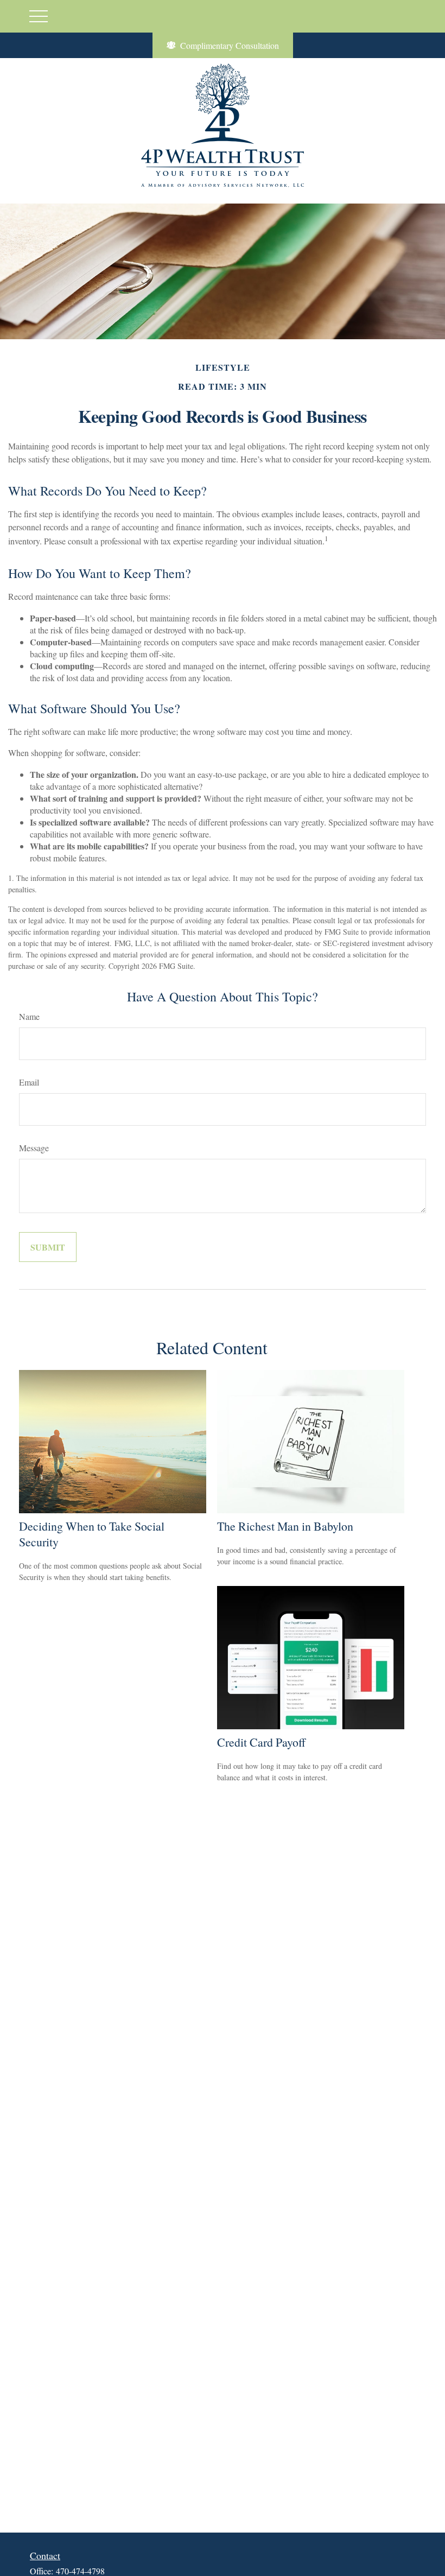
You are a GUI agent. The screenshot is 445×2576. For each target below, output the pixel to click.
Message (34, 1148)
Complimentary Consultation (230, 45)
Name (29, 1016)
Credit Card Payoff (261, 1742)
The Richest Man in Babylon (285, 1526)
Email (29, 1082)
